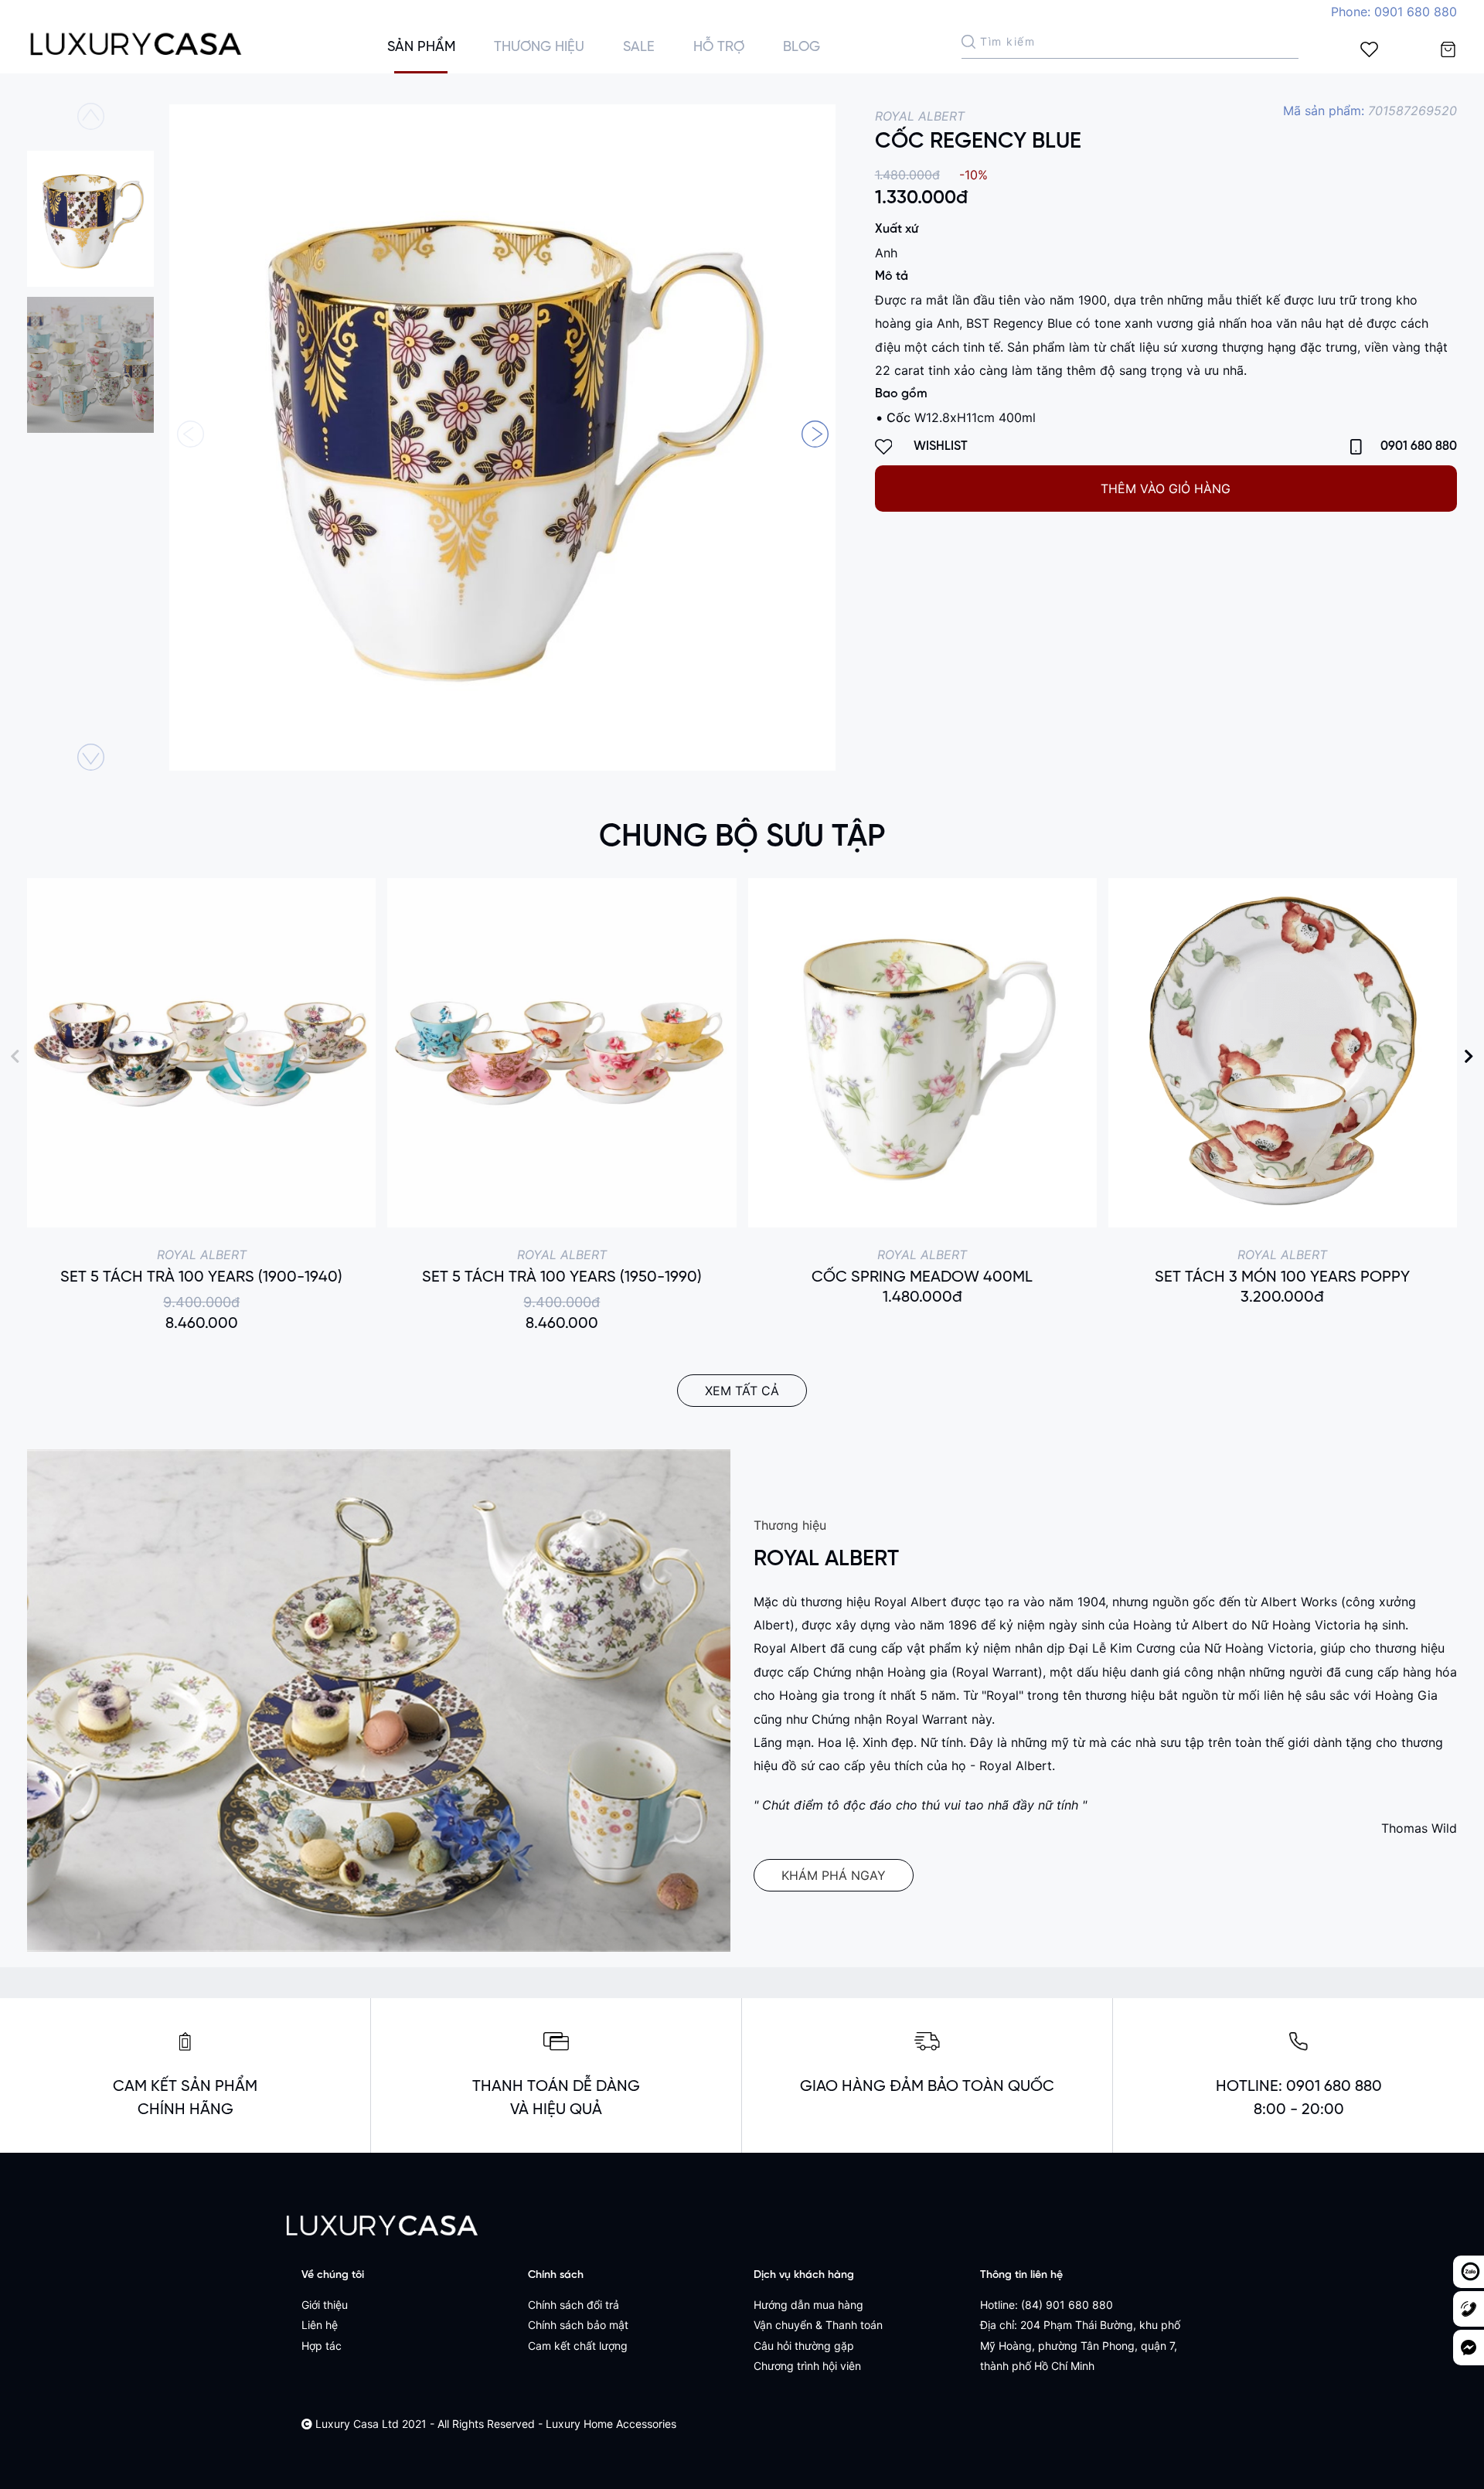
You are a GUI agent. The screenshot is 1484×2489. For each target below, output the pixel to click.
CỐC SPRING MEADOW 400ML (922, 1277)
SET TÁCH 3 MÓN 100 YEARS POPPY (1282, 1277)
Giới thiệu (325, 2305)
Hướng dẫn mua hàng (808, 2305)
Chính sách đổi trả (574, 2305)
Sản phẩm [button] (421, 48)
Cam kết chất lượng (578, 2346)
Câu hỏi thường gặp (804, 2346)
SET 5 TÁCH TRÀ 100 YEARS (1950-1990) (562, 1277)
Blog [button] (802, 48)
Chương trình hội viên (807, 2366)
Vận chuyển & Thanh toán (818, 2325)
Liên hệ (320, 2325)
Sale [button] (639, 48)
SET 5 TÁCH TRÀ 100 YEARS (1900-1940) (201, 1277)
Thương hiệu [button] (539, 48)
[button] (815, 434)
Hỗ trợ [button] (719, 48)
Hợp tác (322, 2346)
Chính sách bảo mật (578, 2325)
